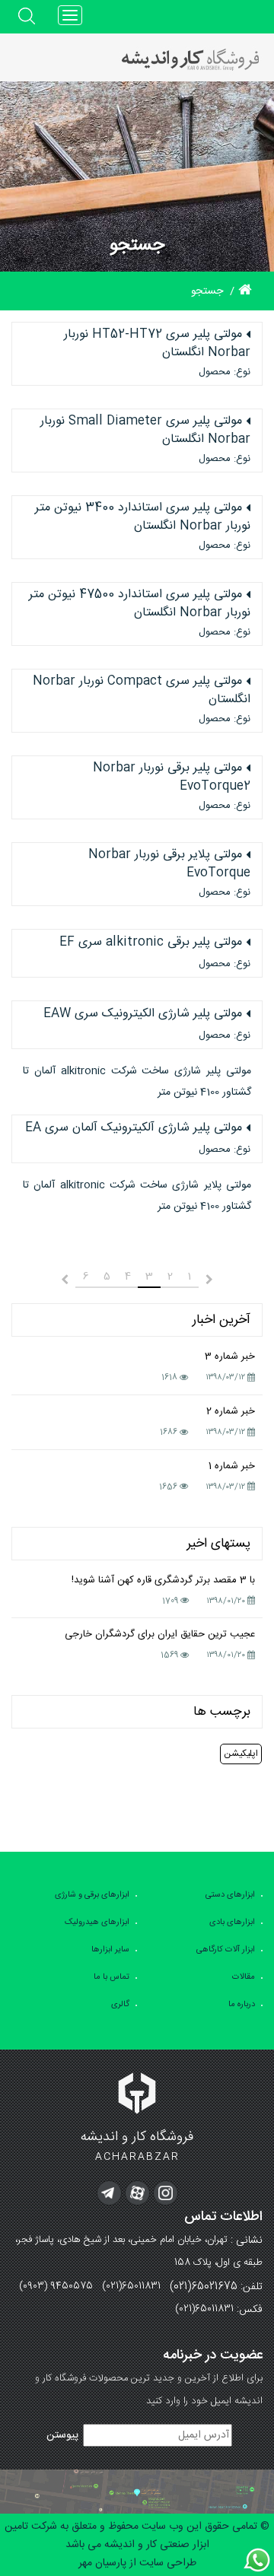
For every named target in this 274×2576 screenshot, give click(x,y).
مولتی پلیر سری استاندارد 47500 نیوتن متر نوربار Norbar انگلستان (140, 604)
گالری (120, 2005)
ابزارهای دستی (230, 1895)
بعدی (50, 1280)
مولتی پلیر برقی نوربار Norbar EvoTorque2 (172, 778)
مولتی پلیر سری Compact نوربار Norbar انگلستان (142, 691)
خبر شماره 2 (231, 1411)
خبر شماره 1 (232, 1466)
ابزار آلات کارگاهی (226, 1950)
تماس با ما (112, 1977)
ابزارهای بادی (232, 1922)
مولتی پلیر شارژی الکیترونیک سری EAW (143, 1014)
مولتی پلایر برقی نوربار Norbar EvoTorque (169, 864)
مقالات (244, 1977)
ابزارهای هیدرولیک (97, 1922)
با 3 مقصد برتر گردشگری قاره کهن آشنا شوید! (163, 1580)
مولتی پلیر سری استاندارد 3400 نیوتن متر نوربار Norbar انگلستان (143, 517)
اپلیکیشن (241, 1754)
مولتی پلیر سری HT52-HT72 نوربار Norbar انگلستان (157, 344)
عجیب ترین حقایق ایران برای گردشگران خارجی (160, 1634)
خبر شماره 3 (230, 1356)
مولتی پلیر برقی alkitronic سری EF (151, 943)
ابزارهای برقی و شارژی (92, 1895)
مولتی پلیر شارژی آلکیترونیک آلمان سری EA (134, 1128)
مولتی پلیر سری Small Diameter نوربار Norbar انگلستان (145, 431)
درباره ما (242, 2005)
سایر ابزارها (110, 1950)
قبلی (224, 1280)
